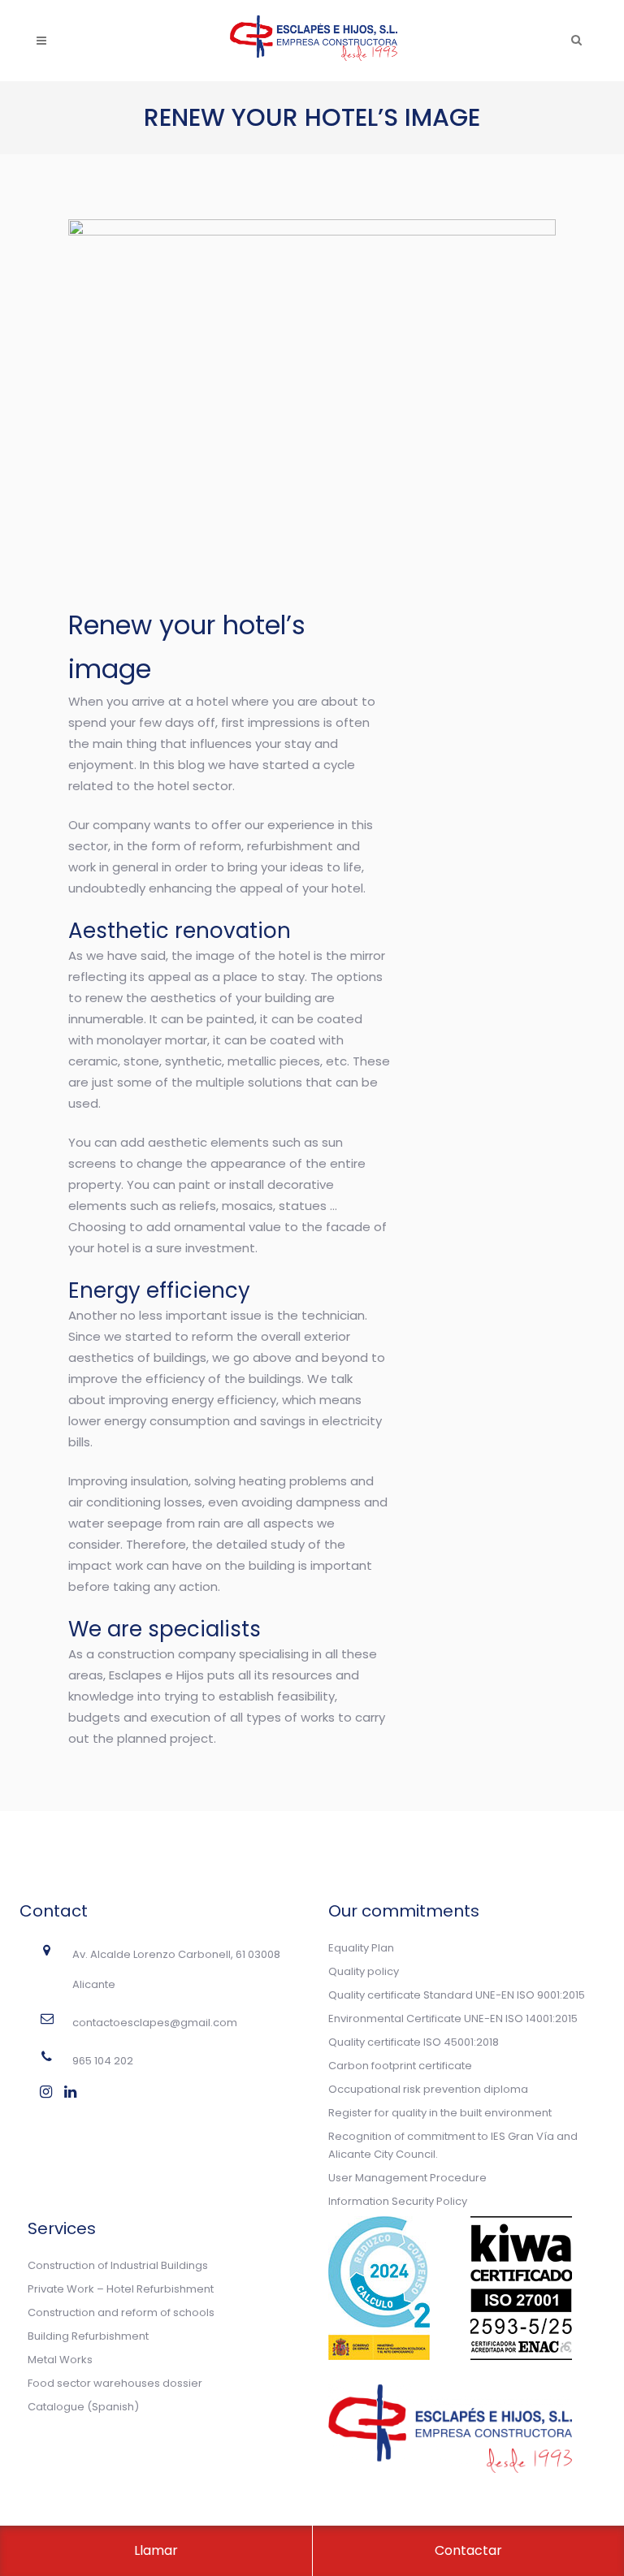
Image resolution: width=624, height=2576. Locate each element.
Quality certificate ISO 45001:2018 (414, 2042)
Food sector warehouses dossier (115, 2383)
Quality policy (364, 1971)
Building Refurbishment (88, 2336)
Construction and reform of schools (121, 2312)
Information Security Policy (398, 2201)
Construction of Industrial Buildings (118, 2265)
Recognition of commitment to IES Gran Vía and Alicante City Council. (453, 2145)
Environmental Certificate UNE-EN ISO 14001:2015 (453, 2018)
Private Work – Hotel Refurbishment (121, 2289)
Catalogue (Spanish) (83, 2407)
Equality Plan (361, 1948)
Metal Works (60, 2360)
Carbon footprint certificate (400, 2066)
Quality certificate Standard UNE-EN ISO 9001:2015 (457, 1995)
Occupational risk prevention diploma (428, 2089)
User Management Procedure (407, 2178)
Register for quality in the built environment (440, 2113)
